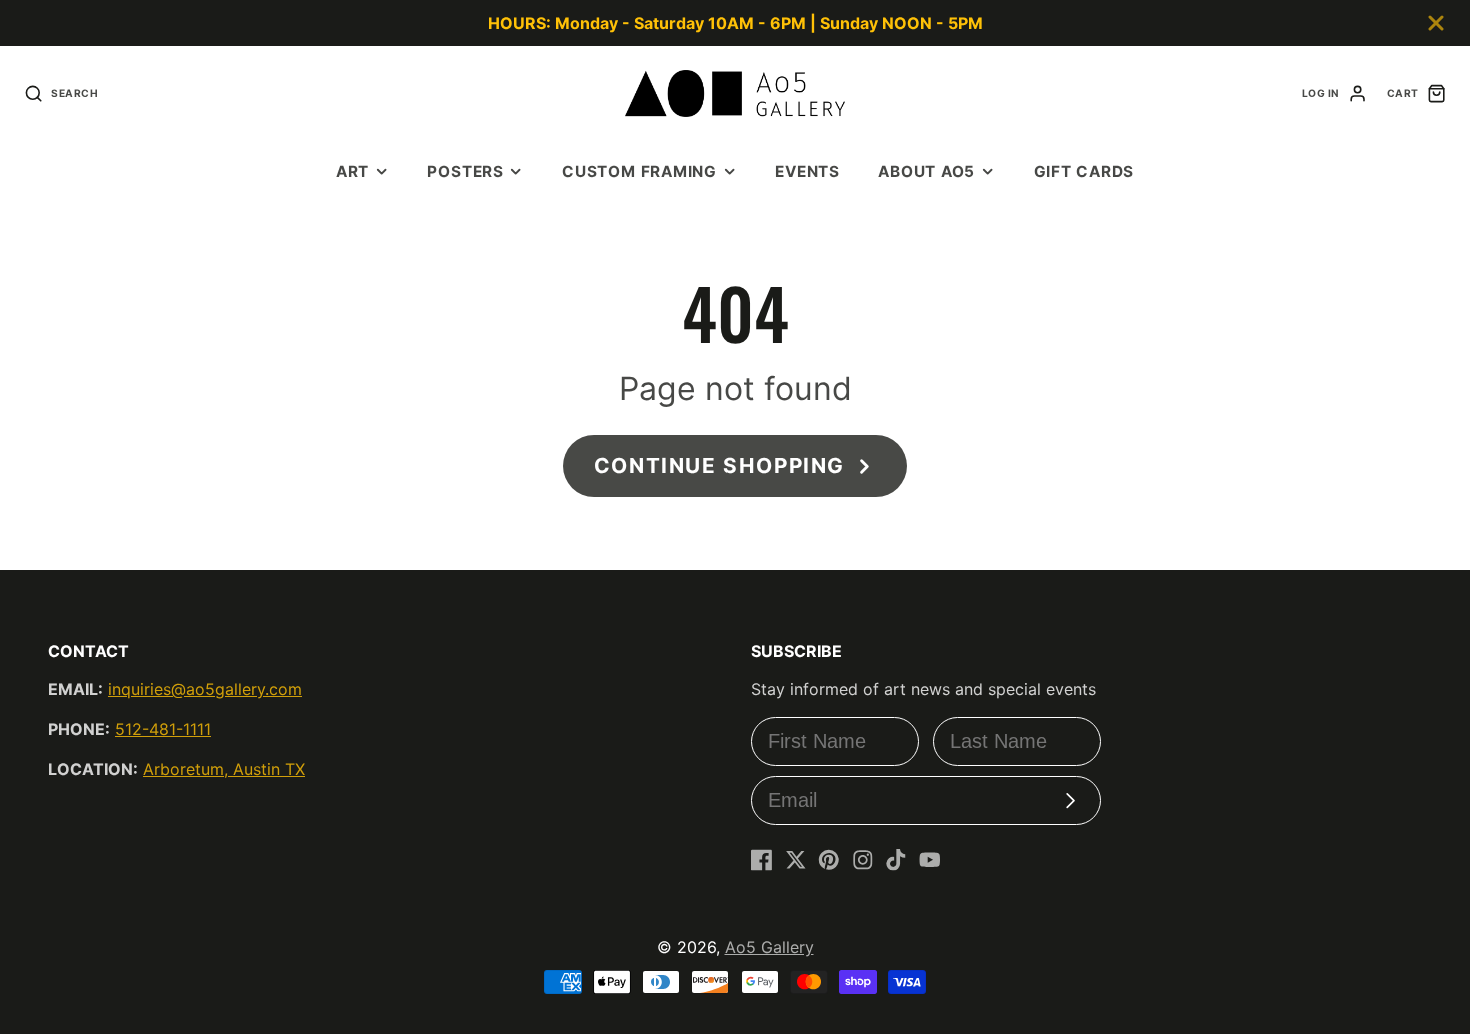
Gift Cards (1084, 171)
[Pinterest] (829, 860)
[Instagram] (863, 860)
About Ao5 (926, 171)
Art (352, 171)
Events (807, 171)
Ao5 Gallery (769, 947)
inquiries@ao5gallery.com (205, 689)
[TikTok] (896, 860)
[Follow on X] (796, 860)
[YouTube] (930, 860)
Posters (465, 171)
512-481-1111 (163, 729)
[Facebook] (762, 860)
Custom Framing (639, 171)
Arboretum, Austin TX (224, 769)
